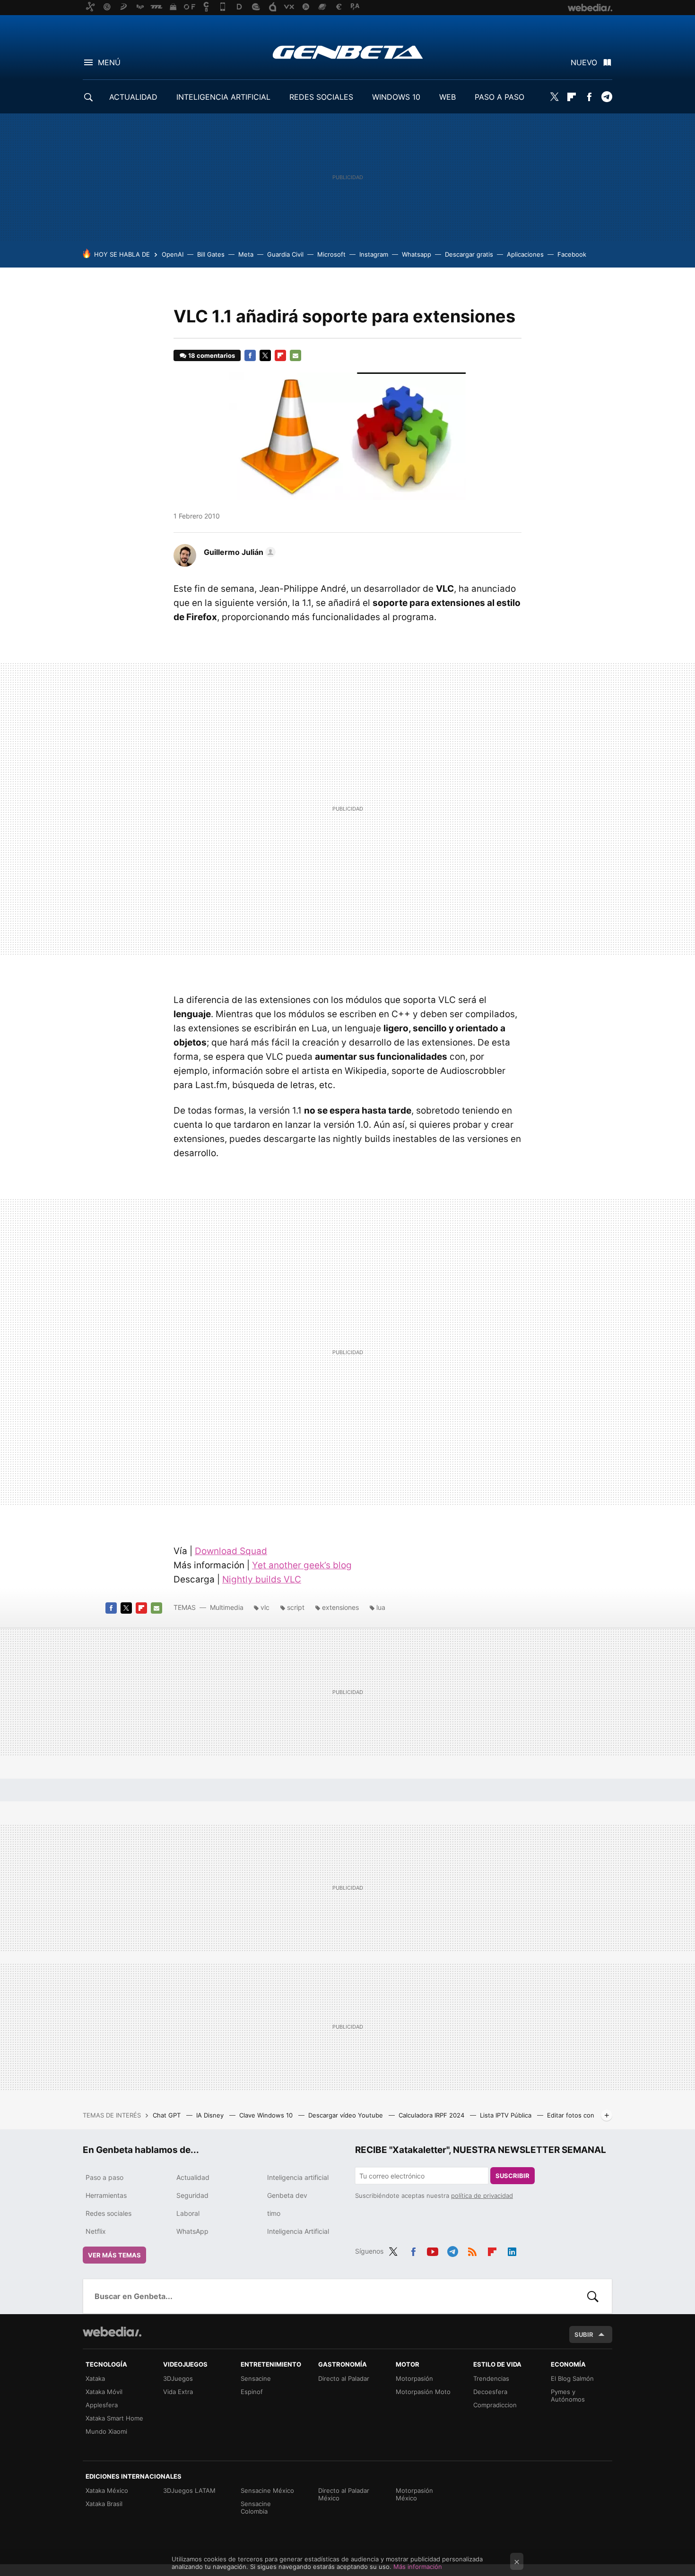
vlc (265, 1607)
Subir (584, 2334)
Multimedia (227, 1607)
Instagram (374, 254)
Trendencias (491, 2378)
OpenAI (173, 254)
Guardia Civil (285, 254)
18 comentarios (212, 355)
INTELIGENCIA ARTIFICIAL (223, 97)
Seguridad (192, 2195)
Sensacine (256, 2378)
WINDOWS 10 (396, 97)
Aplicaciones (525, 254)
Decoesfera (490, 2392)
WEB (447, 97)
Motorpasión (414, 2378)
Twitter (554, 97)
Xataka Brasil (104, 2504)
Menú (109, 62)
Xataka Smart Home (114, 2418)
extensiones (340, 1607)
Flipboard (572, 97)
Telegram (607, 97)
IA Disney (211, 2115)
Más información (418, 2567)
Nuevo (584, 62)
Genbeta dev (287, 2195)
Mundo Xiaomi (106, 2431)
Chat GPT (168, 2115)
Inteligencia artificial (298, 2177)
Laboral (188, 2213)
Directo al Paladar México (344, 2494)
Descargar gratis (469, 254)
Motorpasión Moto (423, 2392)
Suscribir (513, 2176)
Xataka (95, 2378)
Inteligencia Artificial (298, 2231)
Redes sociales (109, 2213)
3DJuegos (178, 2378)
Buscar (593, 2296)
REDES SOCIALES (321, 97)
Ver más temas (114, 2255)
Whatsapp (417, 254)
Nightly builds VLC (262, 1579)
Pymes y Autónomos (568, 2395)
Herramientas (106, 2195)
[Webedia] (112, 2332)
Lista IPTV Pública (507, 2115)
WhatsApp (192, 2231)
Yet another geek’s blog (302, 1565)
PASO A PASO (500, 97)
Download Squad (231, 1551)
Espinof (252, 2392)
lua (381, 1607)
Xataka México (107, 2490)
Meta (246, 254)
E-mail (295, 355)
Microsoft (331, 254)
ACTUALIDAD (133, 97)
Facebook (589, 97)
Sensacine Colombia (256, 2507)
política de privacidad (482, 2196)
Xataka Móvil (104, 2392)
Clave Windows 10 (267, 2115)
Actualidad (193, 2177)
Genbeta (348, 52)
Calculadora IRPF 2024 (432, 2115)
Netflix (96, 2231)
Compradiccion (495, 2405)
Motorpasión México (414, 2494)
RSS (472, 2250)
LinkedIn (512, 2250)
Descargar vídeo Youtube (347, 2115)
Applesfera (102, 2405)
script (296, 1607)
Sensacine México (267, 2490)
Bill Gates (211, 254)
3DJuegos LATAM (189, 2490)
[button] (238, 552)
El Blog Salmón (572, 2378)
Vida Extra (178, 2392)
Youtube (433, 2250)
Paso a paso (104, 2177)
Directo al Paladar (344, 2378)
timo (274, 2213)
